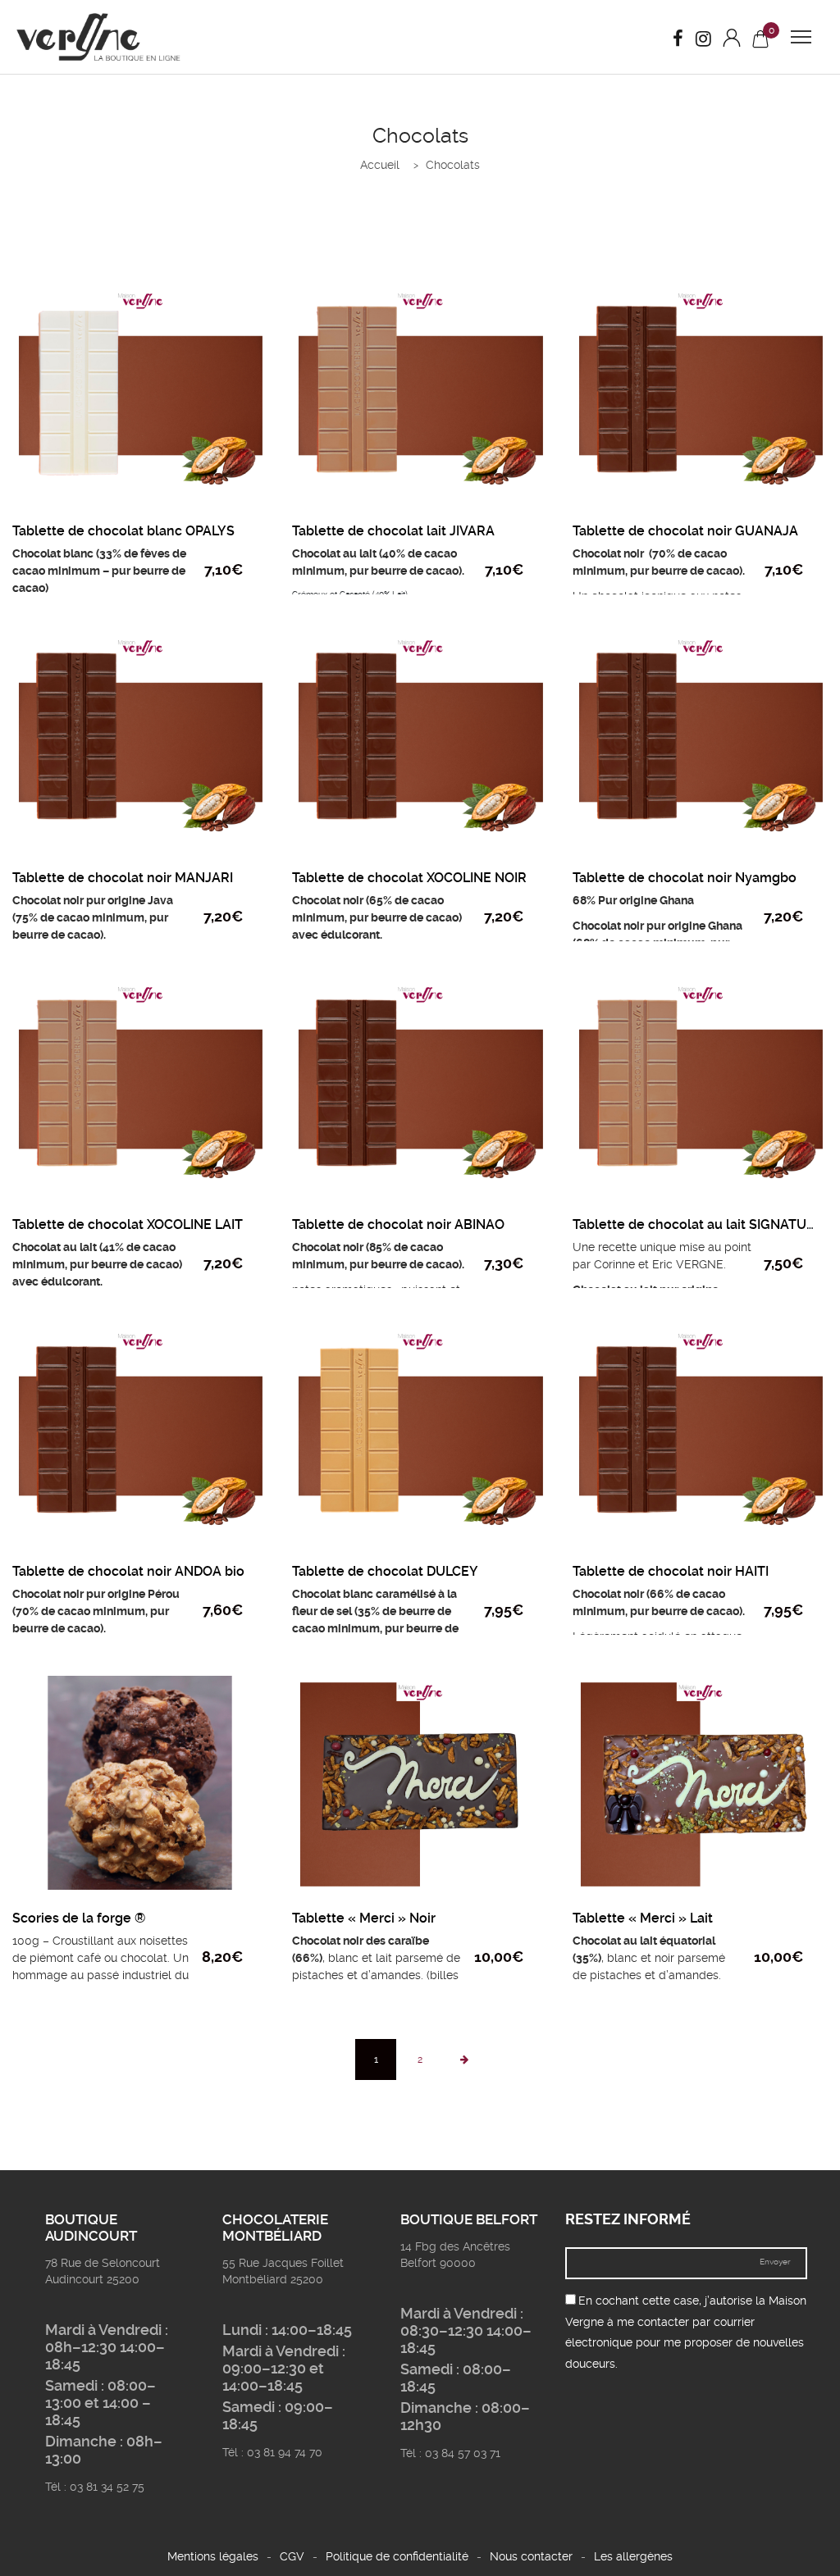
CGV (292, 2556)
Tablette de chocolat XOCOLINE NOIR (409, 878)
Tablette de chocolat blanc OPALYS (123, 531)
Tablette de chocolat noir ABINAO (398, 1224)
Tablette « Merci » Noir (364, 1918)
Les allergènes (633, 2556)
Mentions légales (213, 2556)
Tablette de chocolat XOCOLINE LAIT (128, 1224)
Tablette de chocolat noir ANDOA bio (128, 1571)
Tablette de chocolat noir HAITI (671, 1571)
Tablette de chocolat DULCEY (385, 1571)
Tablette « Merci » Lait (643, 1918)
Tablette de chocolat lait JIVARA (393, 531)
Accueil (380, 165)
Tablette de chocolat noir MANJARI (123, 878)
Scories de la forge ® (79, 1918)
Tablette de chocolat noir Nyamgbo (685, 878)
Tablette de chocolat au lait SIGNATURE (698, 1224)
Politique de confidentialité (397, 2556)
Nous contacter (531, 2556)
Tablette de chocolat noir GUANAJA (685, 531)
